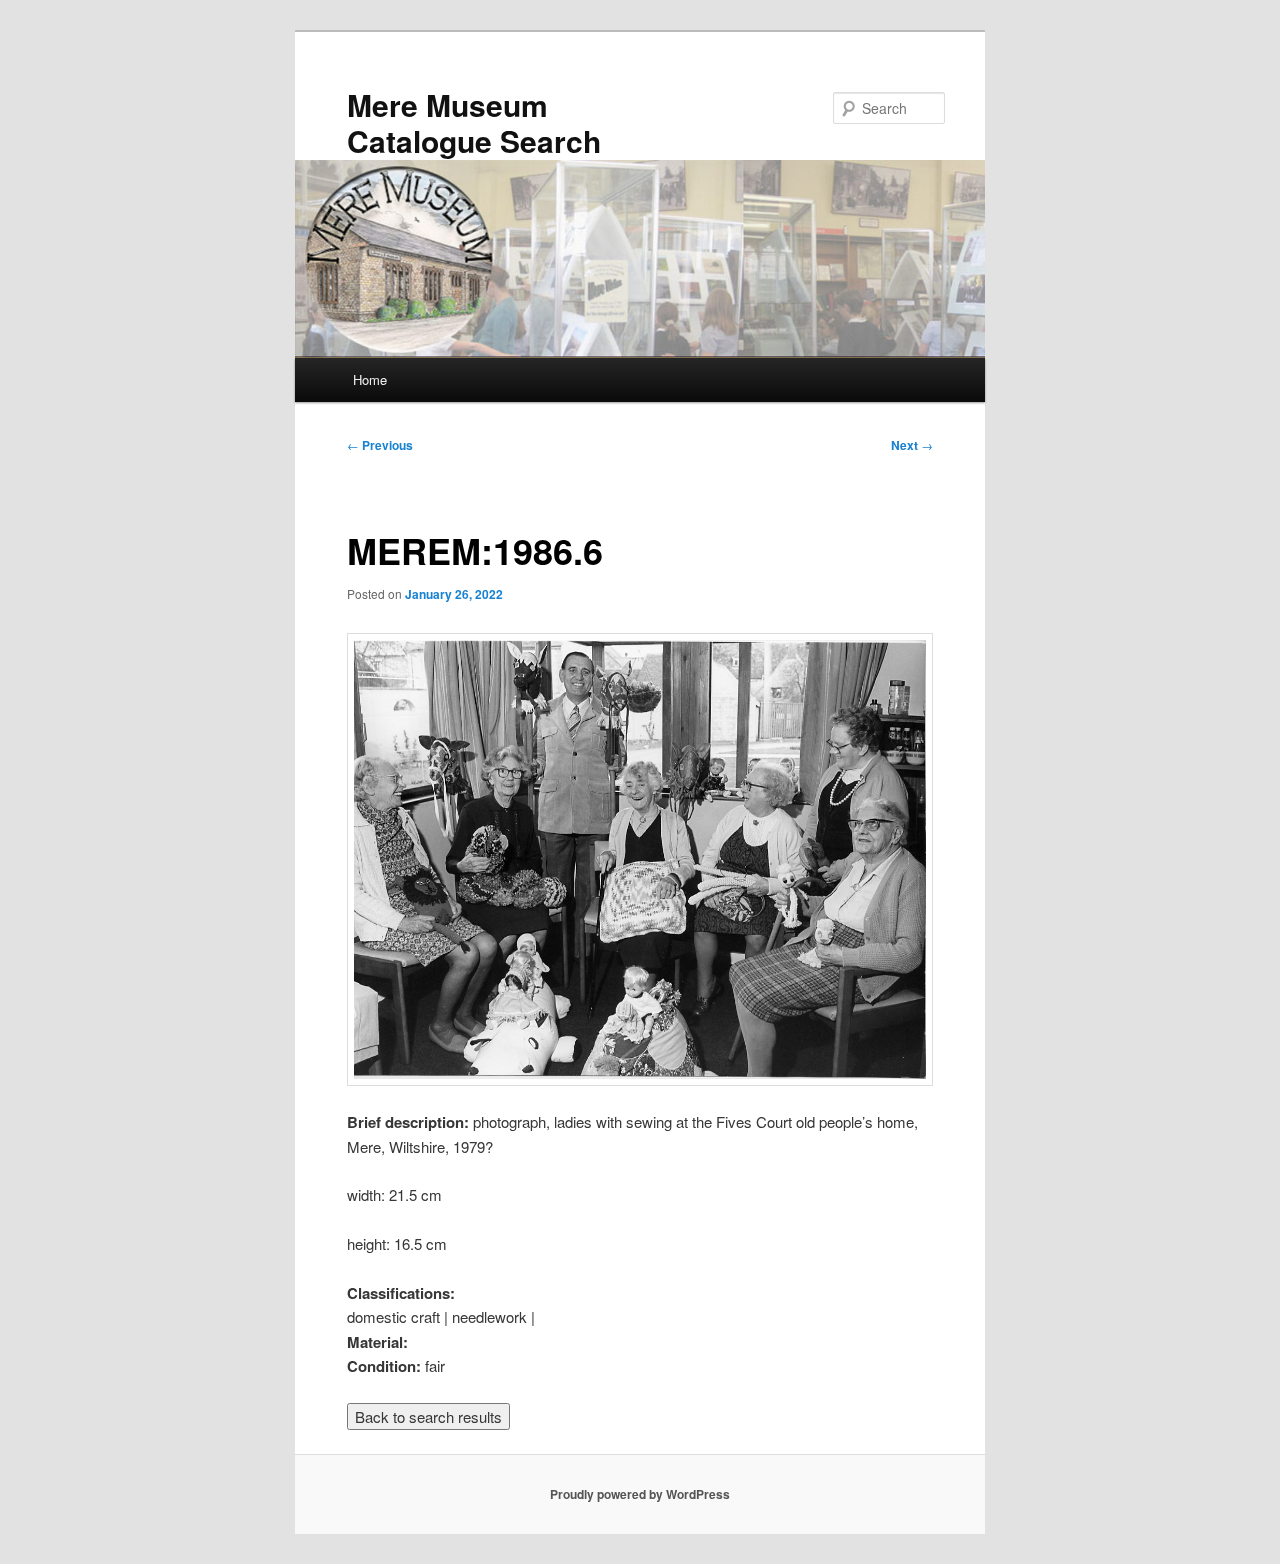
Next (912, 445)
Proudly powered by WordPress (640, 1494)
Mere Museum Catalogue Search (474, 122)
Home (370, 379)
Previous (380, 445)
